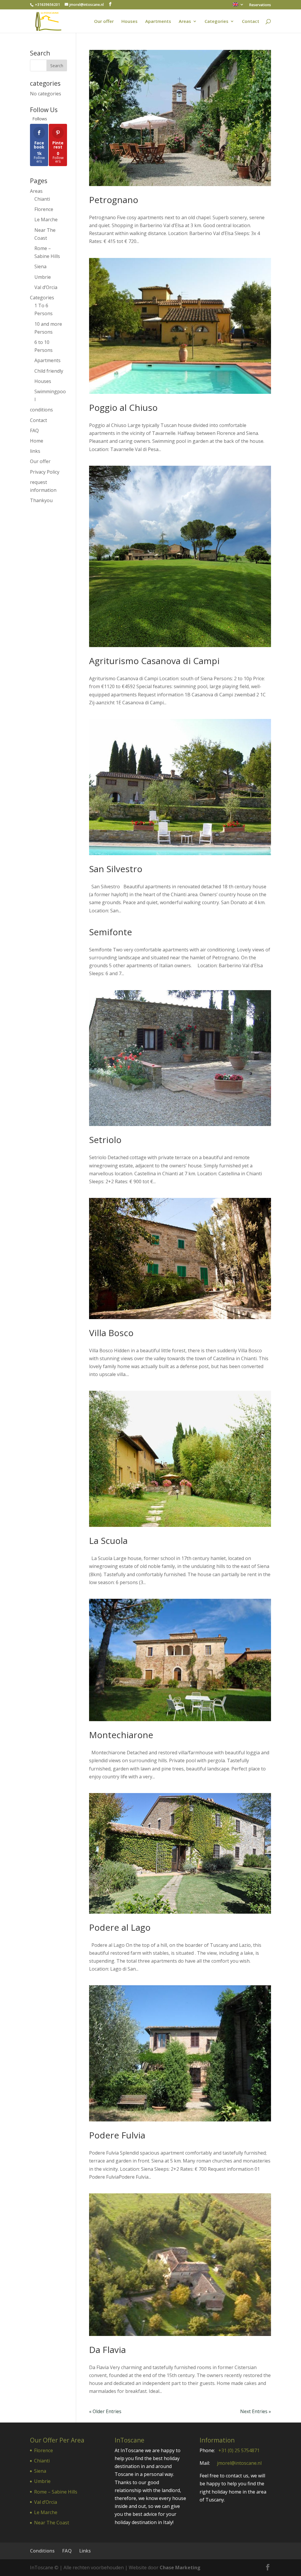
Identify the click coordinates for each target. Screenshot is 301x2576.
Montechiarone (121, 1735)
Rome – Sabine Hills (56, 2492)
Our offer (104, 22)
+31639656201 (47, 5)
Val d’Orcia (46, 287)
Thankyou (41, 500)
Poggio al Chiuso (123, 407)
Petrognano (114, 200)
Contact (251, 22)
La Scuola (108, 1541)
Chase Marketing (180, 2567)
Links (85, 2551)
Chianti (42, 199)
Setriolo (105, 1140)
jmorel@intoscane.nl (239, 2463)
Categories (216, 22)
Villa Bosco (111, 1333)
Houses (129, 22)
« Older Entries (105, 2411)
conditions (41, 410)
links (35, 451)
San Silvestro (116, 869)
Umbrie (43, 277)
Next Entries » (256, 2411)
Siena (40, 266)
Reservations (260, 5)
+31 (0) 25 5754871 (239, 2450)
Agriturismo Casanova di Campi (154, 661)
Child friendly (49, 371)
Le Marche (46, 220)
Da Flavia (107, 2350)
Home (37, 441)
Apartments (158, 22)
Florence (44, 209)
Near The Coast (52, 2523)
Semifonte (111, 932)
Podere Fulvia (117, 2135)
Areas (185, 22)
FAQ (34, 431)
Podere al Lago (120, 1927)
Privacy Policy (45, 472)
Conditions (42, 2551)
